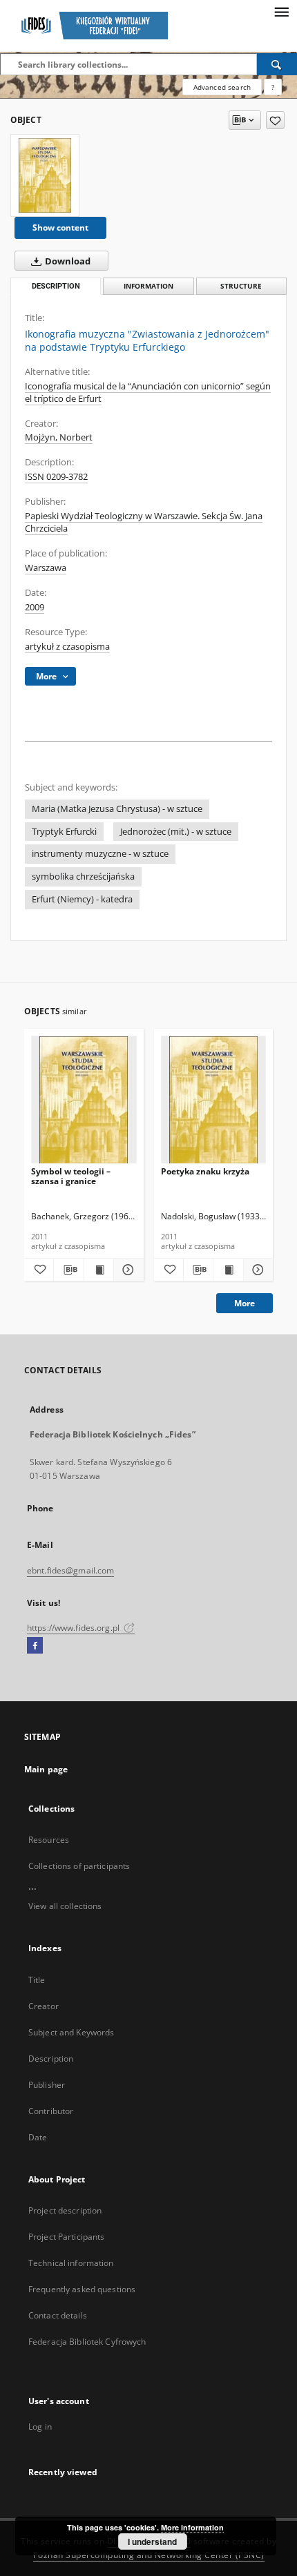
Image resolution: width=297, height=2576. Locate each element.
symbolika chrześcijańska (83, 877)
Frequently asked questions (82, 2289)
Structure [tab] (241, 286)
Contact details (58, 2315)
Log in (40, 2427)
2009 (35, 607)
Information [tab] (148, 286)
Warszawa (46, 568)
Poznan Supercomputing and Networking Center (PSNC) (149, 2555)
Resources (49, 1840)
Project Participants (66, 2237)
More (245, 1303)
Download (67, 261)
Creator (44, 2006)
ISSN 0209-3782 (56, 477)
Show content (60, 227)
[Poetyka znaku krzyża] (214, 1100)
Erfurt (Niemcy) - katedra (82, 899)
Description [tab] (56, 286)
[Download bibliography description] (68, 1270)
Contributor (51, 2111)
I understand (152, 2541)
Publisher (47, 2085)
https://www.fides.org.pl (74, 1628)
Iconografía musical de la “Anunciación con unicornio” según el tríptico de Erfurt (148, 393)
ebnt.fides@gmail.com (70, 1570)
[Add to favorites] (275, 120)
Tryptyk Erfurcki (64, 832)
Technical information (71, 2263)
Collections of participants (79, 1866)
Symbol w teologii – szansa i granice (71, 1176)
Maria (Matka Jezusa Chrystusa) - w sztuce (117, 809)
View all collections (65, 1906)
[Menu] (281, 11)
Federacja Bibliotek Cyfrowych (87, 2342)
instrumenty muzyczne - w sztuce (100, 854)
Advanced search (222, 87)
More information (192, 2527)
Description (51, 2059)
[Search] (277, 64)
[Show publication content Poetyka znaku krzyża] (228, 1270)
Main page (46, 1769)
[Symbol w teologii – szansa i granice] (84, 1100)
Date (38, 2137)
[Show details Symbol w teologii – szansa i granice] (126, 1270)
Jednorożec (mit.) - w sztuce (176, 832)
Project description (65, 2210)
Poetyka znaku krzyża (205, 1171)
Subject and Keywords (71, 2032)
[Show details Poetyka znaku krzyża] (256, 1270)
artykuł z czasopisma (67, 647)
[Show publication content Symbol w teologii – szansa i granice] (99, 1270)
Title (37, 1980)
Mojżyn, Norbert (59, 437)
